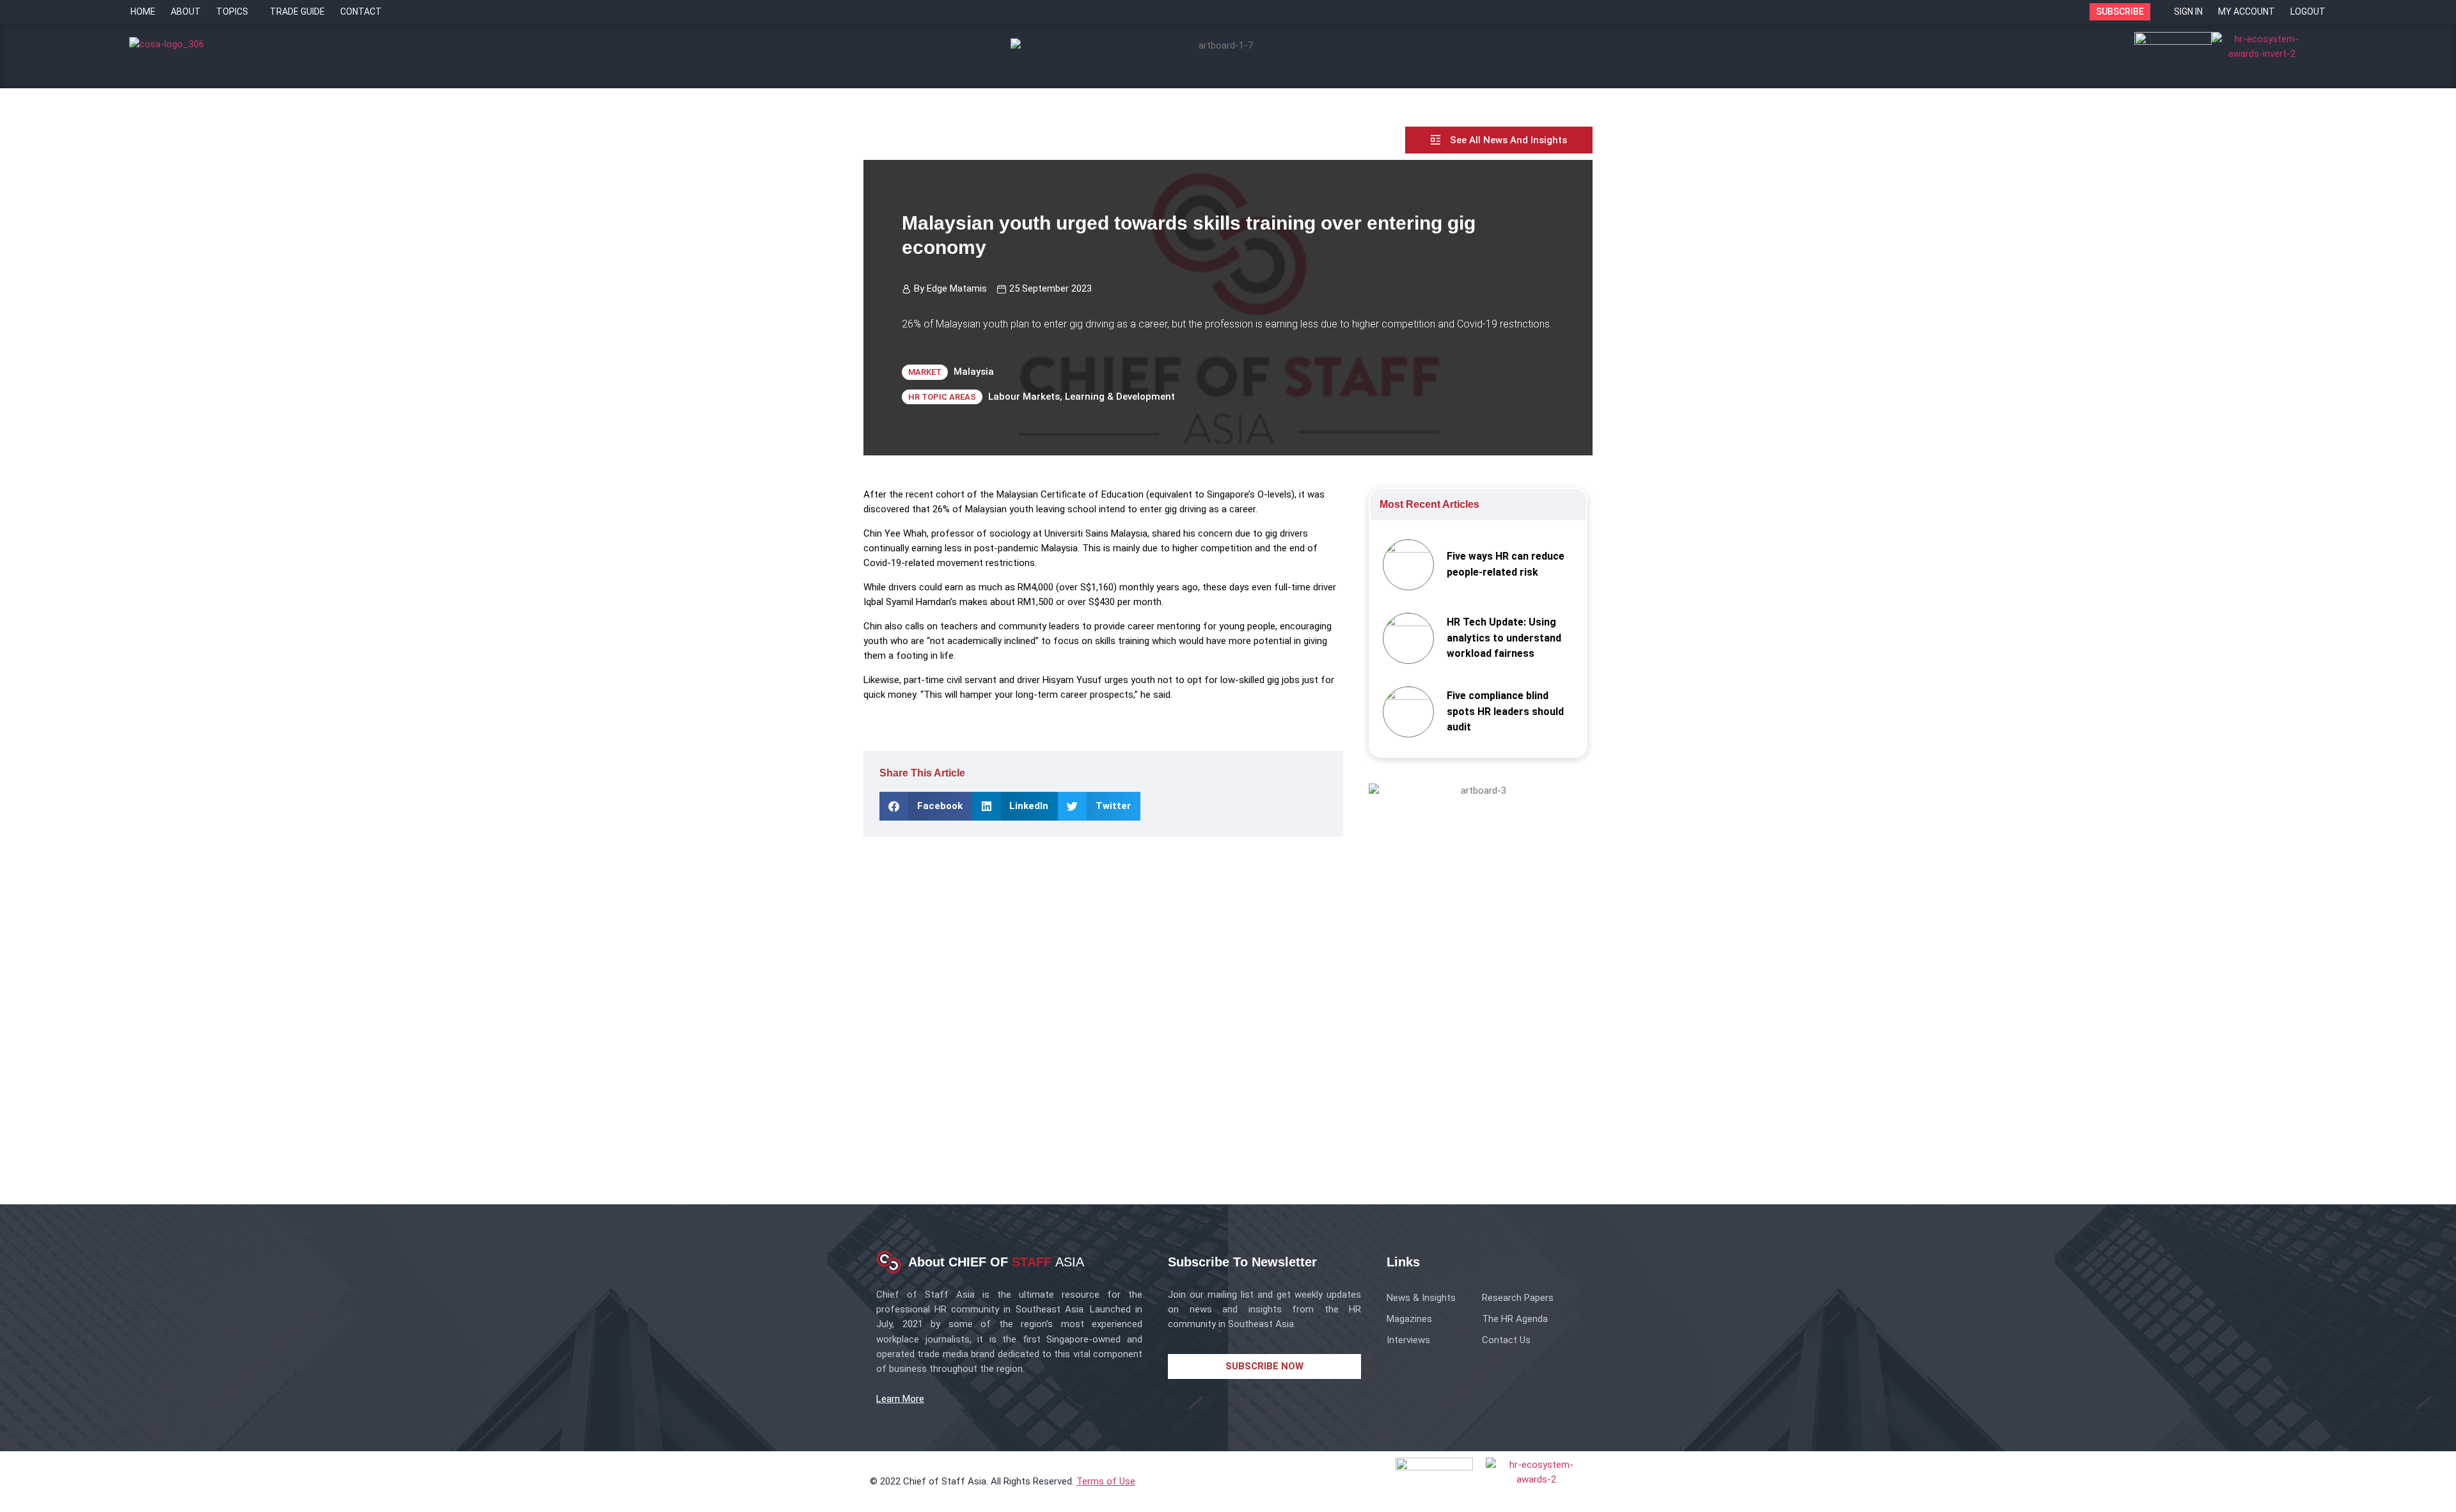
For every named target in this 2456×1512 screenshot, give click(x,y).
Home (143, 12)
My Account (2247, 12)
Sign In (2188, 12)
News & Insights (1421, 1298)
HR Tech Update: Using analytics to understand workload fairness (1504, 638)
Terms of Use (1106, 1481)
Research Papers (1518, 1298)
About (186, 12)
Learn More (900, 1399)
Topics (232, 12)
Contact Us (1506, 1340)
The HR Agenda (1515, 1319)
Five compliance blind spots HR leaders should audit (1505, 712)
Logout (2308, 12)
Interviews (1408, 1340)
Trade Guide (297, 12)
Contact (361, 12)
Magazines (1409, 1319)
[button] (926, 806)
